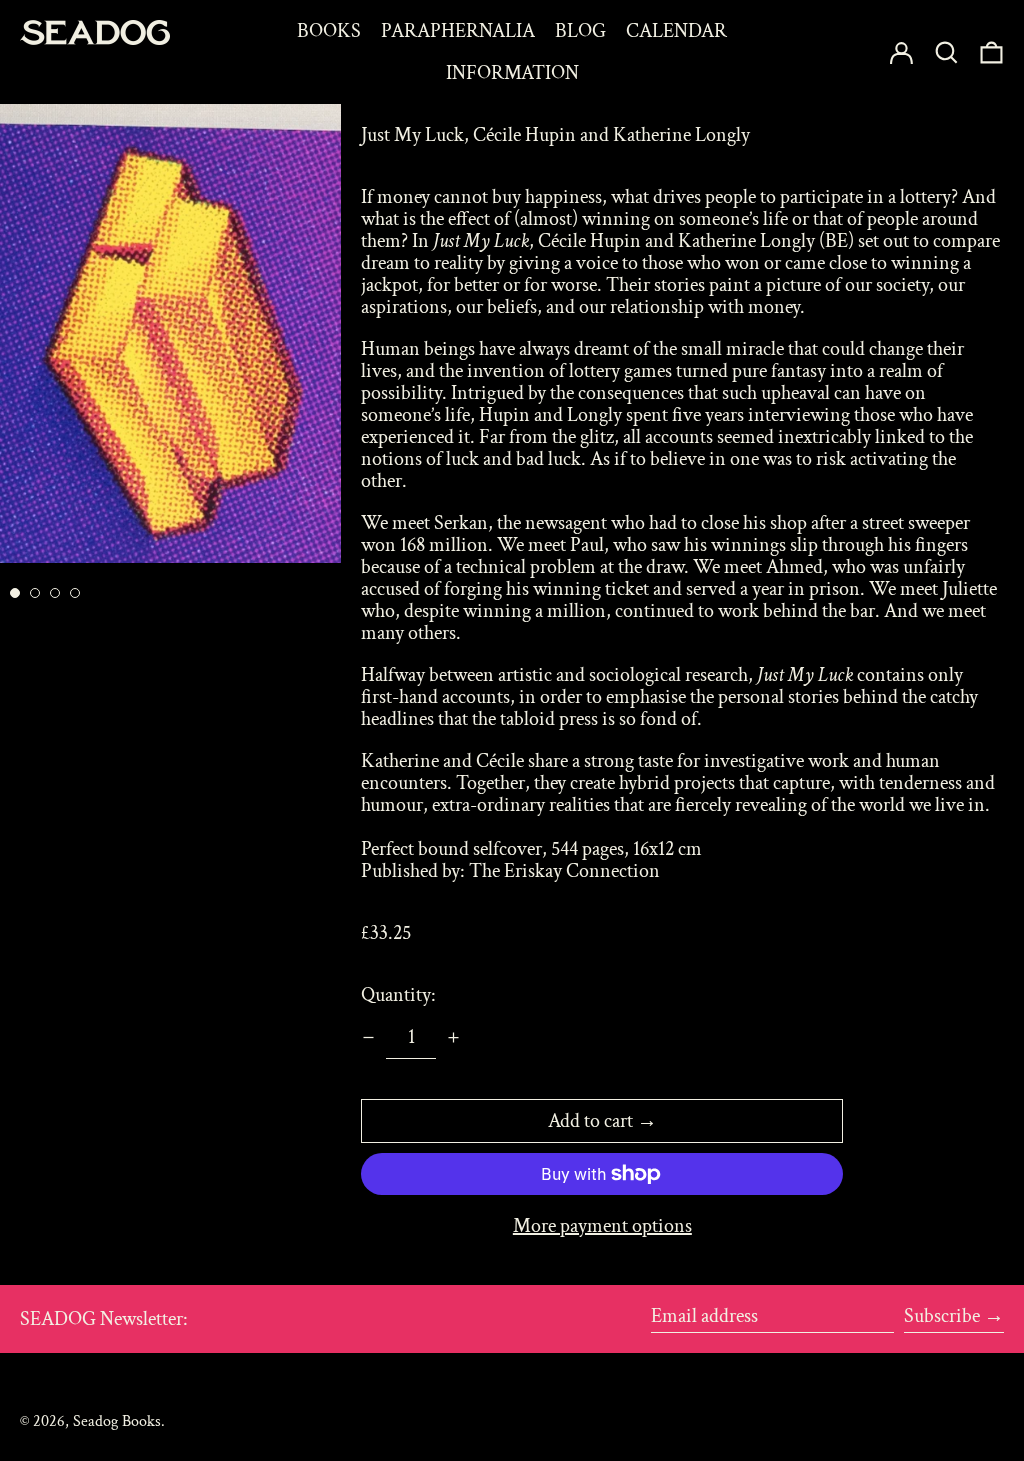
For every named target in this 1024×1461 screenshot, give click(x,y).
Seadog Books (117, 1421)
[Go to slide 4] (75, 593)
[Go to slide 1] (15, 593)
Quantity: (398, 995)
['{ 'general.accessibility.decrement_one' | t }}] (368, 1037)
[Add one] (453, 1037)
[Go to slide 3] (55, 593)
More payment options (602, 1226)
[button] (991, 52)
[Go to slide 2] (35, 593)
